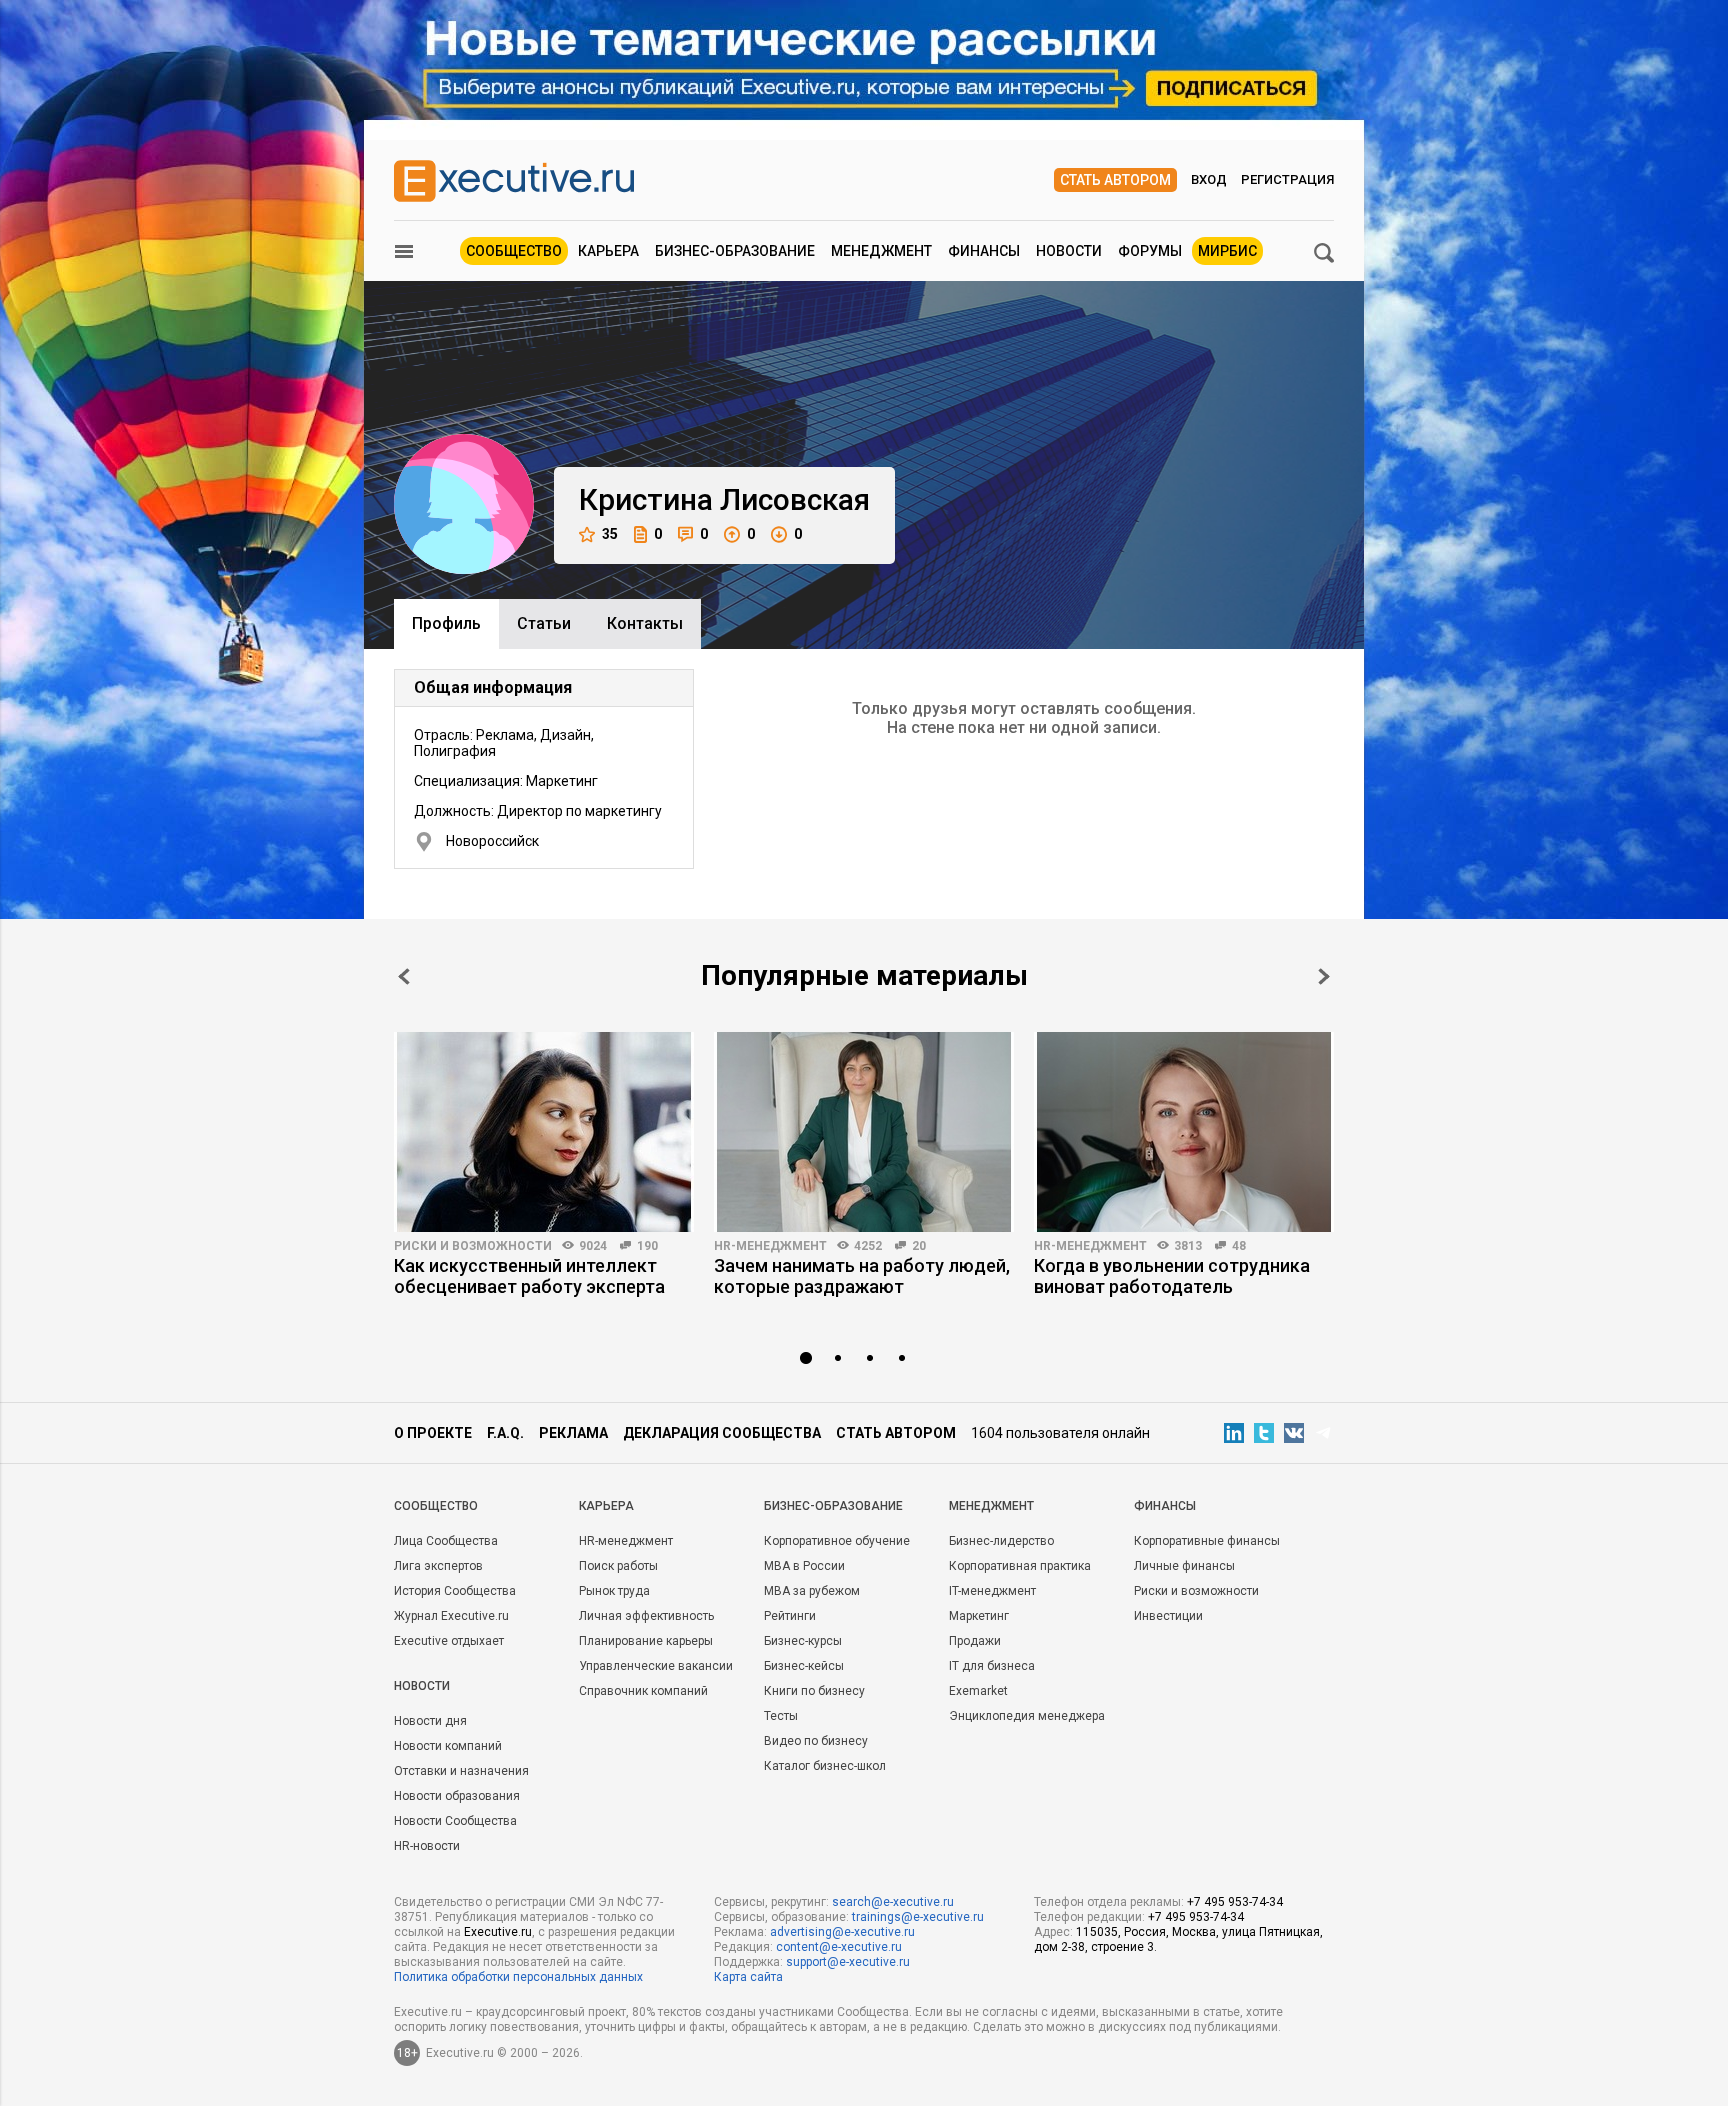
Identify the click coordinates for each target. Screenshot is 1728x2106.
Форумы (1150, 251)
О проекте (433, 1433)
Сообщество (514, 251)
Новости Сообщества (455, 1821)
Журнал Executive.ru (451, 1616)
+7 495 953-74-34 (1235, 1902)
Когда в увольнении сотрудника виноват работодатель (1172, 1276)
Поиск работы (618, 1566)
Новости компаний (448, 1746)
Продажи (975, 1641)
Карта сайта (748, 1977)
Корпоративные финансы (1207, 1541)
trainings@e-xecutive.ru (918, 1917)
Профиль (446, 623)
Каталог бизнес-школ (825, 1766)
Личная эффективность (646, 1616)
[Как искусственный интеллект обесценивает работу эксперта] (544, 1132)
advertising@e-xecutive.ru (842, 1932)
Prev (404, 976)
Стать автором (1115, 180)
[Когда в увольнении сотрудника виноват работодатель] (1184, 1132)
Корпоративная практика (1020, 1566)
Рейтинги (790, 1616)
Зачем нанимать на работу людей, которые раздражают (862, 1276)
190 (647, 1246)
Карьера (608, 251)
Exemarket (978, 1691)
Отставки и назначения (461, 1771)
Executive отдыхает (449, 1641)
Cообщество (436, 1506)
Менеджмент (881, 251)
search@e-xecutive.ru (893, 1902)
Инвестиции (1168, 1616)
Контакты (645, 623)
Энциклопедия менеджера (1027, 1716)
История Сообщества (455, 1591)
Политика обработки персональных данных (518, 1977)
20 (919, 1246)
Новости (1069, 251)
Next (1324, 976)
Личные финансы (1184, 1566)
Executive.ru (498, 1932)
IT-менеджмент (992, 1591)
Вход (1209, 179)
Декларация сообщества (722, 1433)
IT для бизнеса (992, 1666)
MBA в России (804, 1566)
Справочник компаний (643, 1691)
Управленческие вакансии (656, 1666)
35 (610, 534)
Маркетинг (979, 1616)
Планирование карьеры (646, 1641)
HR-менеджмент (770, 1246)
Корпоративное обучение (837, 1541)
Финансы (984, 251)
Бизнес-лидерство (1001, 1541)
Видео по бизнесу (816, 1741)
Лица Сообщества (446, 1541)
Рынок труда (614, 1591)
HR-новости (427, 1846)
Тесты (781, 1716)
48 (1239, 1246)
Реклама (573, 1433)
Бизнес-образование (735, 251)
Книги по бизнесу (814, 1691)
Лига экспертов (438, 1566)
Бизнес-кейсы (804, 1666)
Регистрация (1287, 179)
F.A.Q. (505, 1433)
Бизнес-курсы (803, 1641)
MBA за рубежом (812, 1591)
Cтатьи (544, 623)
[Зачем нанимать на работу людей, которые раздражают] (864, 1132)
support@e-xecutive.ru (848, 1962)
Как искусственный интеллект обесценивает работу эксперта (529, 1276)
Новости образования (457, 1796)
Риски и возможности (473, 1246)
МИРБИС (1227, 251)
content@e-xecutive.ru (839, 1947)
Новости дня (430, 1721)
